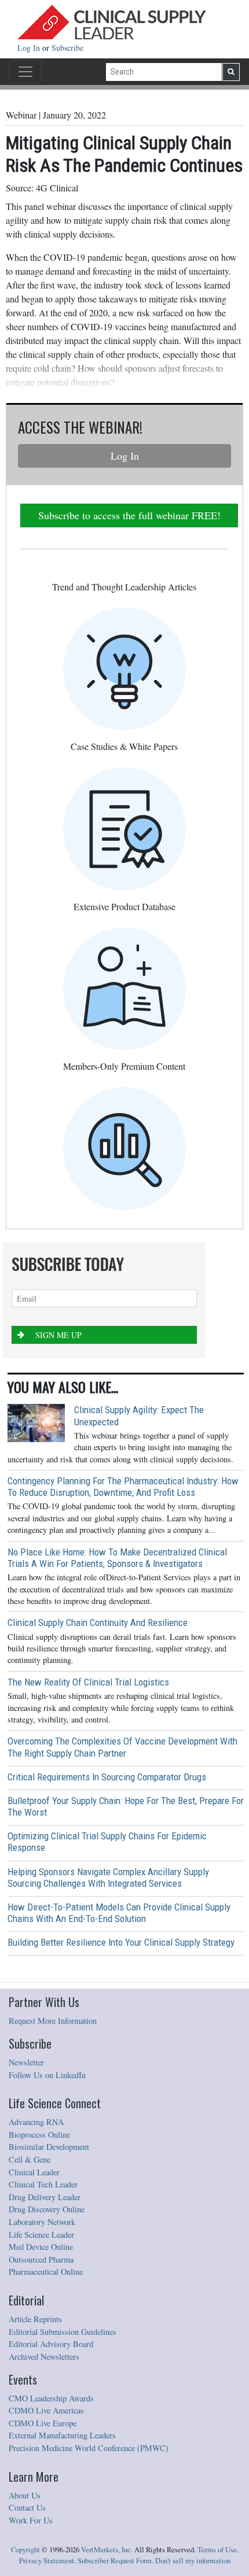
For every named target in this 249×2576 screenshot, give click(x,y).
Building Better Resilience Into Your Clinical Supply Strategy (121, 1942)
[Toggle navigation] (25, 72)
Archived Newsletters (44, 2357)
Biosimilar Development (49, 2147)
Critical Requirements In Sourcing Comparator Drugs (107, 1777)
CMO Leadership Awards (51, 2398)
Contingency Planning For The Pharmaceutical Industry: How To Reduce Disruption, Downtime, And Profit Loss (123, 1487)
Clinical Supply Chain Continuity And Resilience (98, 1623)
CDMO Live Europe (43, 2423)
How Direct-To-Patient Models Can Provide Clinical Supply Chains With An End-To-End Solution (119, 1913)
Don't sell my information (193, 2561)
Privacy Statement (47, 2561)
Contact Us (27, 2507)
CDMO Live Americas (46, 2410)
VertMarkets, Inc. (107, 2550)
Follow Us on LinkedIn (47, 2075)
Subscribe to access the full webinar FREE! (129, 515)
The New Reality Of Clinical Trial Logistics (88, 1682)
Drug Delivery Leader (45, 2197)
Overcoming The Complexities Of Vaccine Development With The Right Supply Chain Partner (122, 1747)
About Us (25, 2495)
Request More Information (53, 2021)
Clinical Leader (34, 2172)
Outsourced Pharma (41, 2259)
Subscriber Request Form (115, 2561)
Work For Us (31, 2520)
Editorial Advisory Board (51, 2344)
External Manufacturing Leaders (62, 2435)
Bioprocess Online (39, 2135)
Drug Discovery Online (47, 2209)
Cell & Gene (30, 2159)
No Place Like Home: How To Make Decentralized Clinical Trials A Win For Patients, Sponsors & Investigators (117, 1558)
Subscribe (67, 48)
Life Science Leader (41, 2235)
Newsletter (26, 2062)
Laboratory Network (42, 2222)
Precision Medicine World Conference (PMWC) (89, 2448)
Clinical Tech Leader (43, 2184)
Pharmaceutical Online (46, 2272)
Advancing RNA (36, 2122)
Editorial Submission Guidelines (63, 2332)
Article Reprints (35, 2319)
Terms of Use (217, 2550)
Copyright (25, 2550)
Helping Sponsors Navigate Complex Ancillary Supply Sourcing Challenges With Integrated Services (108, 1878)
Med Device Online (41, 2247)
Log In (30, 48)
